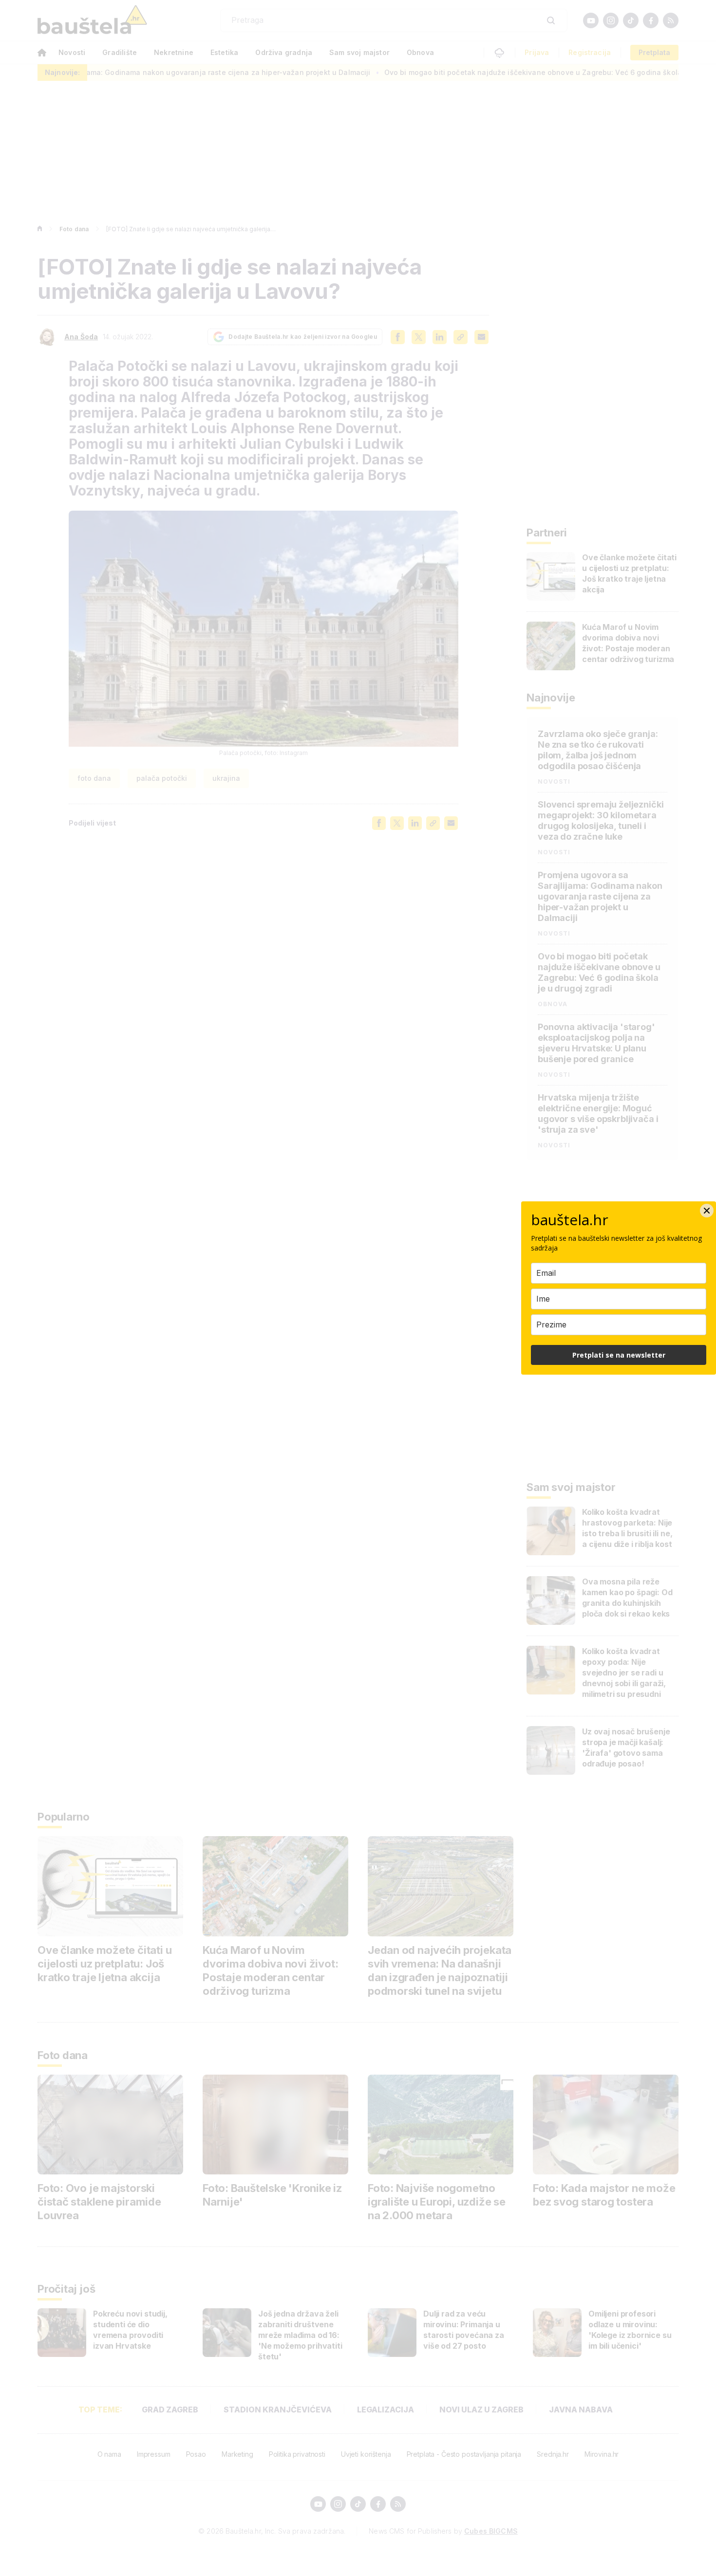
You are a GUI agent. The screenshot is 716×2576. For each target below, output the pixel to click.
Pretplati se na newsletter (619, 1355)
